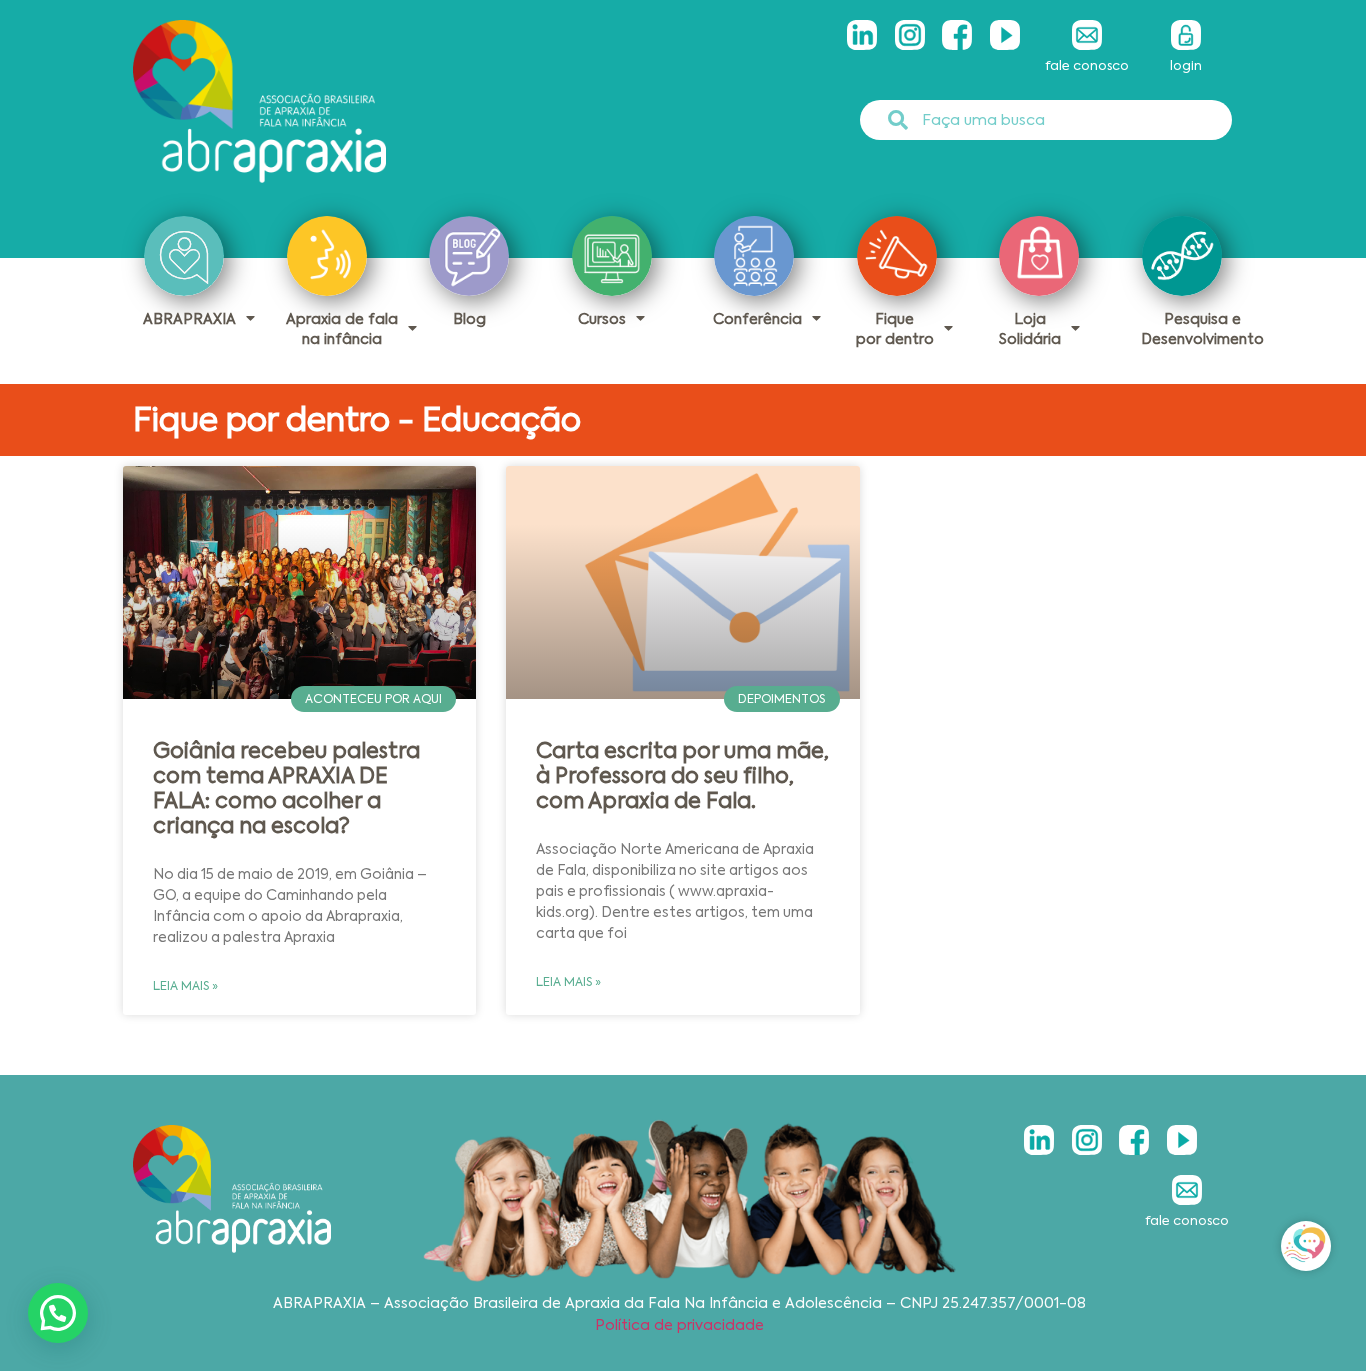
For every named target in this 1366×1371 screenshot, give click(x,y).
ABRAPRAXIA (189, 319)
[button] (58, 1313)
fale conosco (1087, 65)
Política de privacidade (679, 1325)
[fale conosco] (1087, 35)
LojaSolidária (1030, 329)
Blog (469, 319)
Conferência (757, 319)
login (1186, 65)
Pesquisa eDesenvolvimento (1202, 329)
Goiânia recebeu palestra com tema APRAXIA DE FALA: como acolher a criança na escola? (286, 789)
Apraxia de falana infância (342, 329)
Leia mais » (185, 986)
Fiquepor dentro (895, 329)
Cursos (602, 319)
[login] (1186, 35)
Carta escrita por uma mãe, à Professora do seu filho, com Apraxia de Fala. (682, 776)
